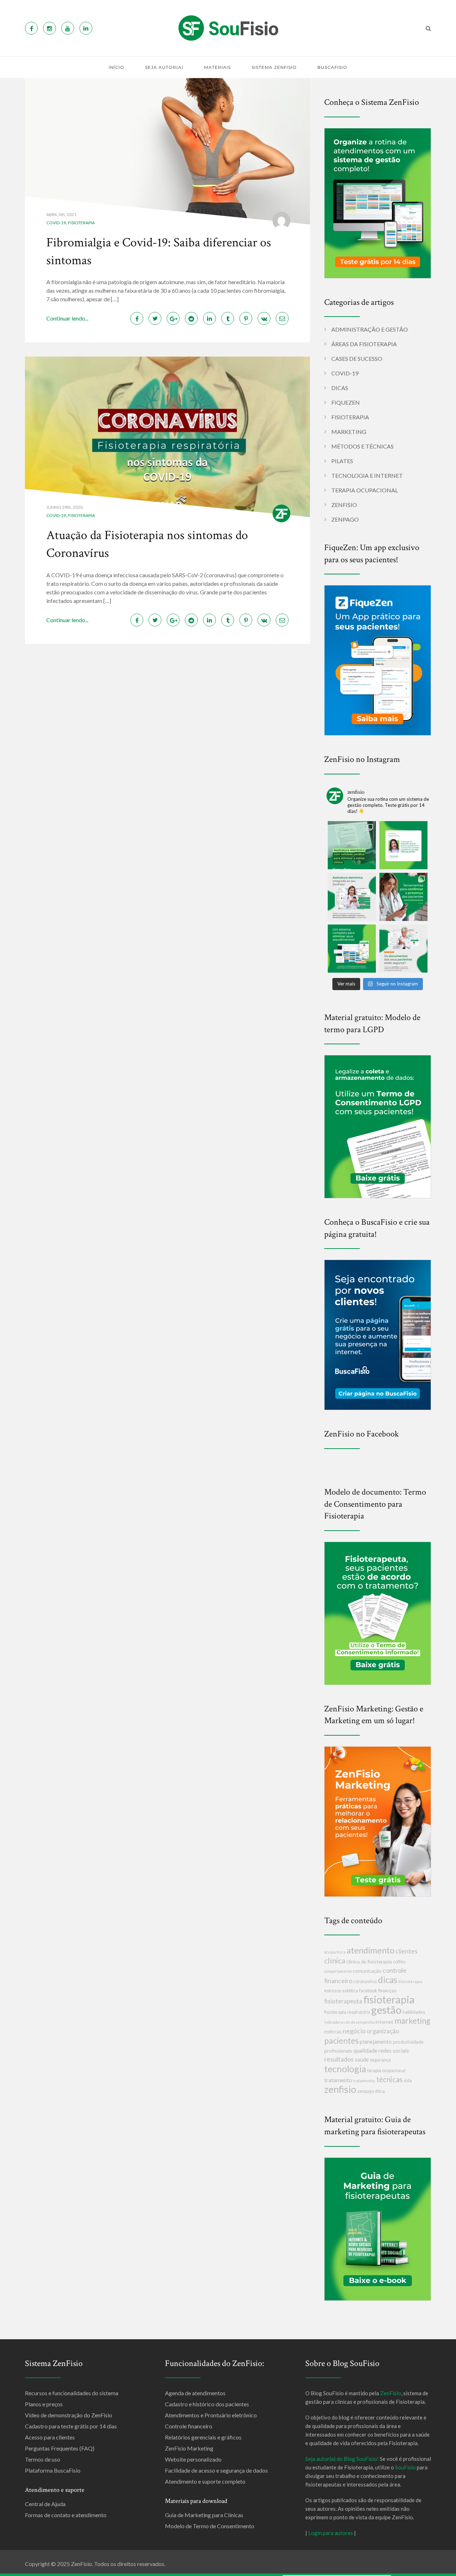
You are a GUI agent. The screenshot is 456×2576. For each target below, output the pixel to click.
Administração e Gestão (370, 329)
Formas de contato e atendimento (66, 2515)
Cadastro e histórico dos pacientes (207, 2404)
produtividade (408, 2042)
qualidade (365, 2050)
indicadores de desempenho (349, 2022)
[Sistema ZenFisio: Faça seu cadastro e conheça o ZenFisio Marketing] (378, 1821)
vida (408, 2081)
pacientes (341, 2040)
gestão (386, 2010)
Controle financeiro (189, 2426)
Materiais (217, 67)
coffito (399, 1962)
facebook (368, 1991)
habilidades (414, 2012)
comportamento (338, 1971)
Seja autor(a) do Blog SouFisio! (342, 2459)
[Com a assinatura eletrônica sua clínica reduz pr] (352, 845)
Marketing (349, 432)
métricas (333, 2032)
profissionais (338, 2051)
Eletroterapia (410, 1981)
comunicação (367, 1971)
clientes (406, 1951)
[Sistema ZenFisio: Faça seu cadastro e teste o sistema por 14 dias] (378, 202)
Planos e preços (44, 2404)
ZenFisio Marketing (189, 2448)
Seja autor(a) (164, 67)
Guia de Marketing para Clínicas (204, 2515)
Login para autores (331, 2533)
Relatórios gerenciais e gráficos (203, 2437)
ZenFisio (344, 505)
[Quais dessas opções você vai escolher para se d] (403, 897)
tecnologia (345, 2069)
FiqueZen (346, 402)
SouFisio (405, 2467)
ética (380, 2091)
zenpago (366, 2091)
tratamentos (364, 2081)
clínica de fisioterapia (369, 1962)
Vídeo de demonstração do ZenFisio (69, 2415)
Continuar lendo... (67, 318)
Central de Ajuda (45, 2504)
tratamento (338, 2080)
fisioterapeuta (343, 2001)
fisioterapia (389, 1999)
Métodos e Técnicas (362, 446)
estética (350, 1991)
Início (116, 67)
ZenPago (345, 519)
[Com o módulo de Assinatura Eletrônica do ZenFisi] (352, 897)
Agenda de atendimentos (195, 2393)
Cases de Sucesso (357, 359)
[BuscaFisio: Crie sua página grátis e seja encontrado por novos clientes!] (378, 1334)
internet (384, 2022)
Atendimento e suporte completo (205, 2481)
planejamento (376, 2042)
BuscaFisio (332, 67)
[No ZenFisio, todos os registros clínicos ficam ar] (403, 949)
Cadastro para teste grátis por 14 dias (71, 2426)
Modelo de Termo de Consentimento (210, 2526)
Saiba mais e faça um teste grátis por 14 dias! (337, 2570)
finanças (387, 1990)
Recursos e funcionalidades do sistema (72, 2393)
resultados (339, 2059)
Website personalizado (193, 2459)
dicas (388, 1980)
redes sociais (394, 2050)
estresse (333, 1991)
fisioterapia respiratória (347, 2012)
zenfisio (340, 2089)
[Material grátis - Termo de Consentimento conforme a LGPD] (378, 1126)
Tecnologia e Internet (367, 475)
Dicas (340, 388)
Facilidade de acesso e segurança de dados (216, 2470)
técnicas (389, 2079)
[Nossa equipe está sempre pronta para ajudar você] (403, 845)
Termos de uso (43, 2459)
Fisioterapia (81, 223)
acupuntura (335, 1952)
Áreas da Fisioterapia (364, 344)
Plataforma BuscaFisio (53, 2470)
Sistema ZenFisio (274, 67)
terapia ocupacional (386, 2071)
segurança (380, 2060)
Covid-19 (56, 223)
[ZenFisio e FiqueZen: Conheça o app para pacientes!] (378, 659)
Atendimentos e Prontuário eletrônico (211, 2415)
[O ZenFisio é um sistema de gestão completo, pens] (352, 949)
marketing (412, 2021)
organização (383, 2031)
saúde (362, 2059)
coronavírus (365, 1981)
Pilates (342, 461)
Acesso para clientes (50, 2437)
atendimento (370, 1950)
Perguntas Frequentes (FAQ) (60, 2448)
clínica (335, 1960)
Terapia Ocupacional (365, 490)
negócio (354, 2031)
